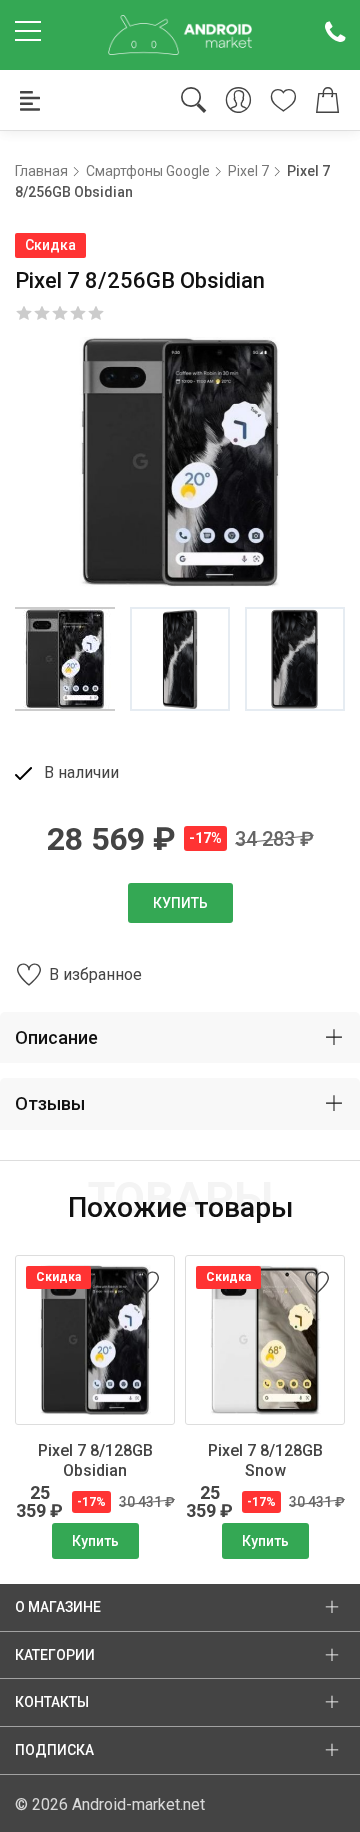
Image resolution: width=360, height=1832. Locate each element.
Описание (56, 1037)
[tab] (180, 1038)
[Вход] (238, 100)
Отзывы (50, 1103)
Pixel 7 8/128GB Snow (265, 1460)
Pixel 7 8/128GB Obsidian (95, 1460)
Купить (180, 903)
